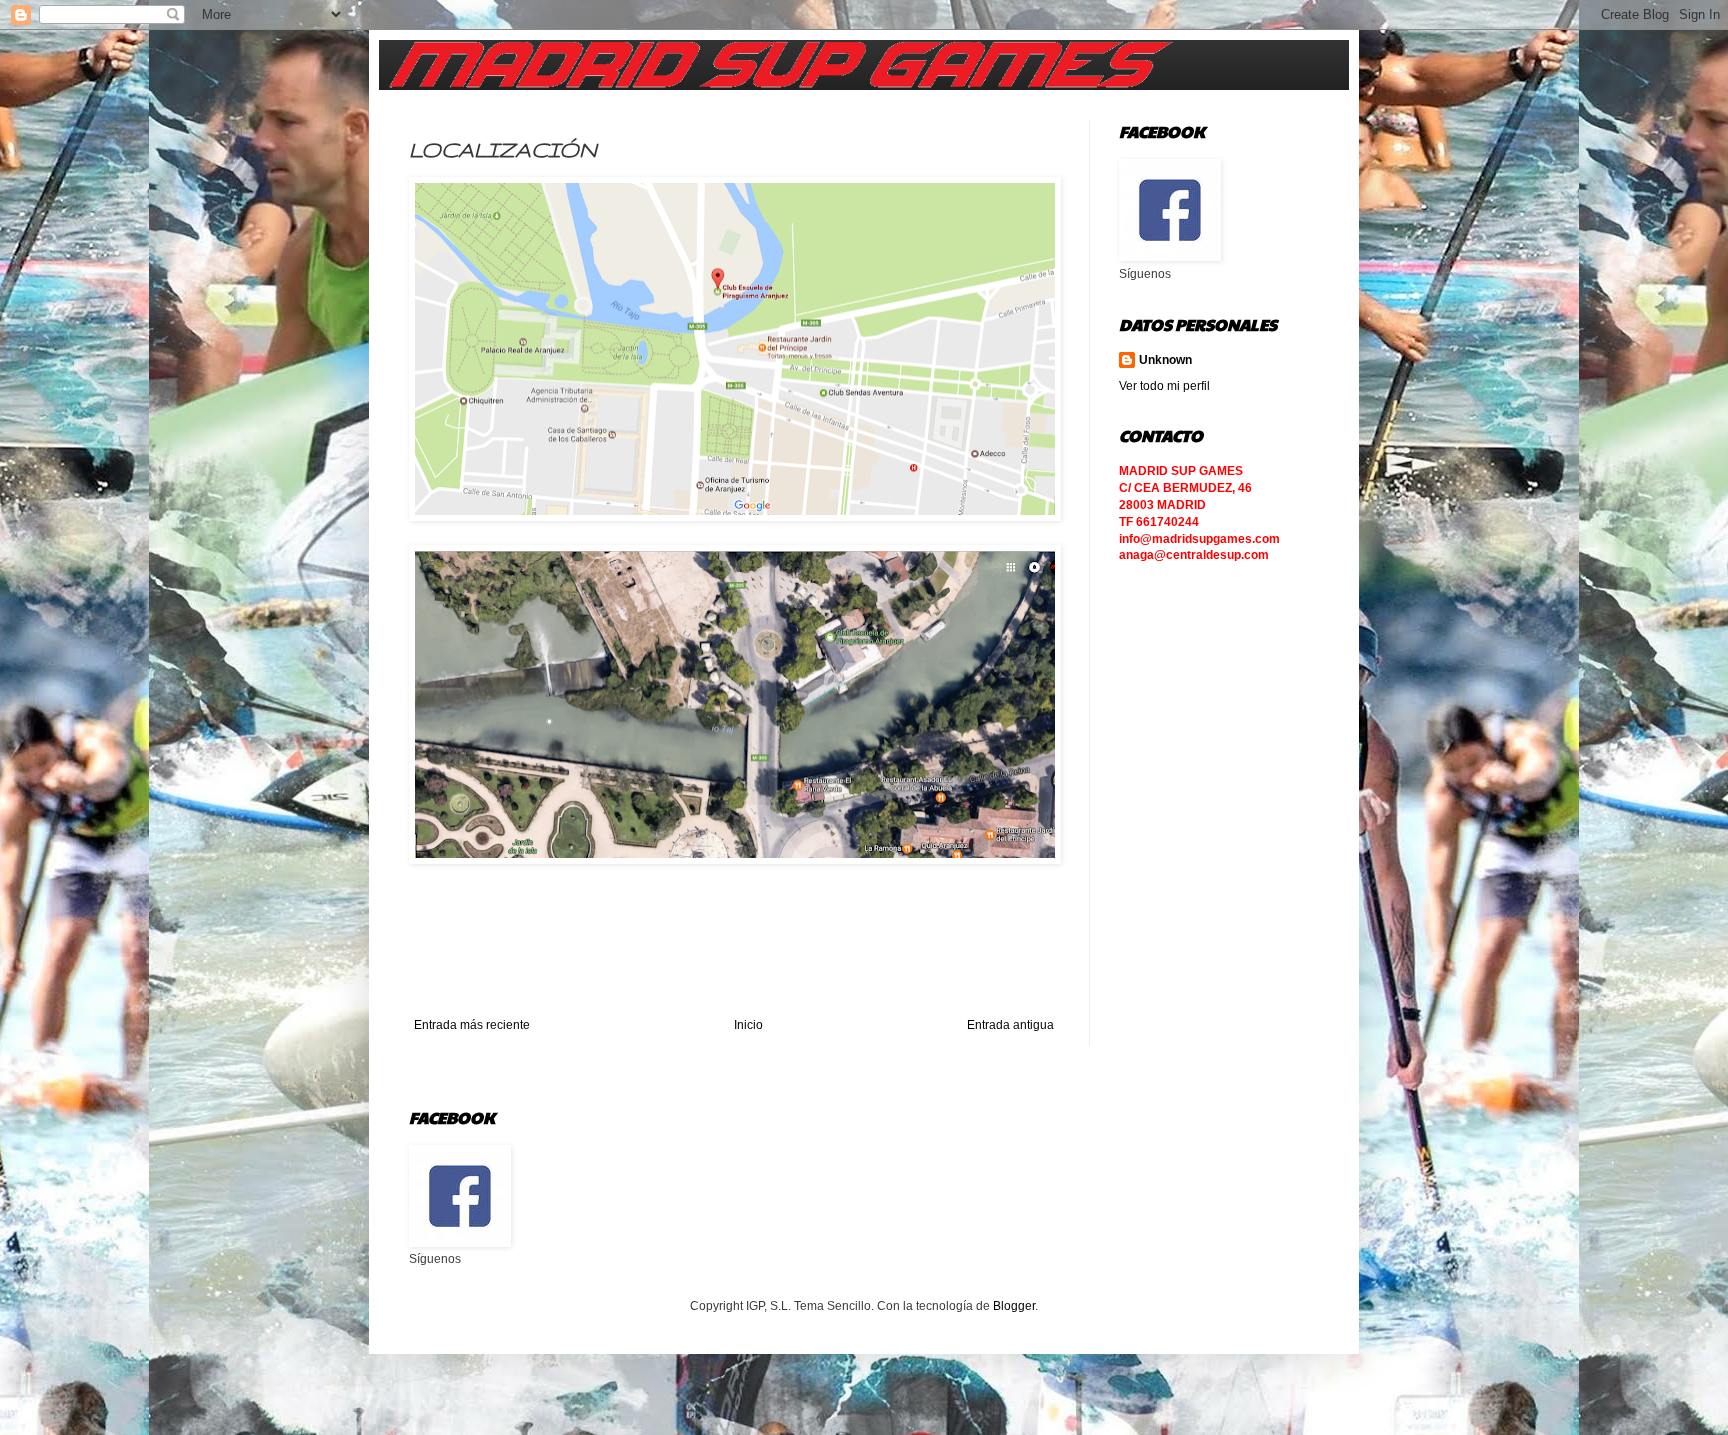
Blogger (1014, 1306)
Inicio (748, 1025)
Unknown (1165, 360)
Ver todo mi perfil (1164, 386)
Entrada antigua (1010, 1025)
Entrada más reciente (472, 1025)
